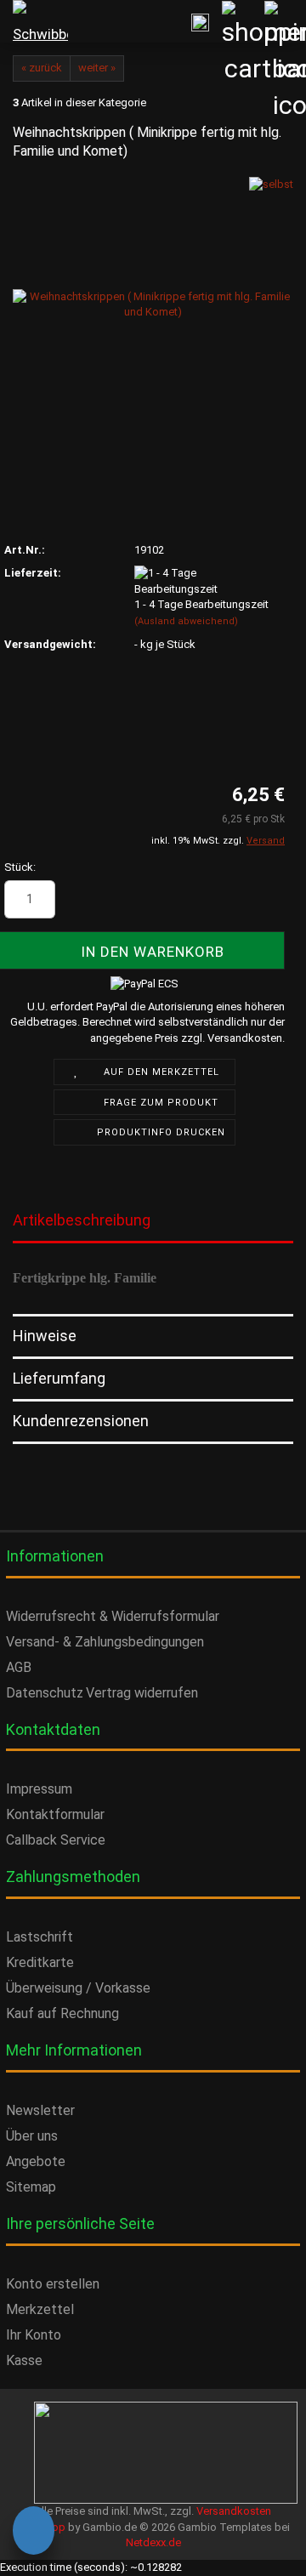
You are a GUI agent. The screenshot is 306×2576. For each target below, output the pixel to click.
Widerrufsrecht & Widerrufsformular (113, 1616)
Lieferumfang (59, 1378)
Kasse (24, 2360)
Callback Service (56, 1840)
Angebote (36, 2161)
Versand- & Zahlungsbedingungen (105, 1642)
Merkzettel (40, 2309)
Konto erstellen (53, 2284)
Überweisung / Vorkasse (78, 1988)
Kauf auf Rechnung (62, 2013)
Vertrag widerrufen (142, 1693)
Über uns (32, 2136)
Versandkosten (234, 2511)
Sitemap (31, 2187)
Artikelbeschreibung (82, 1220)
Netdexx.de (153, 2542)
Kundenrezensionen (81, 1421)
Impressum (39, 1789)
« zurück (42, 68)
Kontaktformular (55, 1814)
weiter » (97, 68)
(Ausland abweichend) (186, 621)
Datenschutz (45, 1693)
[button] (13, 899)
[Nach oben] (47, 2546)
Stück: (20, 867)
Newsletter (40, 2110)
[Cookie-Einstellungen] (34, 2533)
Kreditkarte (40, 1962)
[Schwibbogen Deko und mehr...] (34, 21)
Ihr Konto (34, 2335)
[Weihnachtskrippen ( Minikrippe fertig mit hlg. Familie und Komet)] (153, 304)
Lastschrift (40, 1937)
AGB (19, 1667)
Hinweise (45, 1336)
